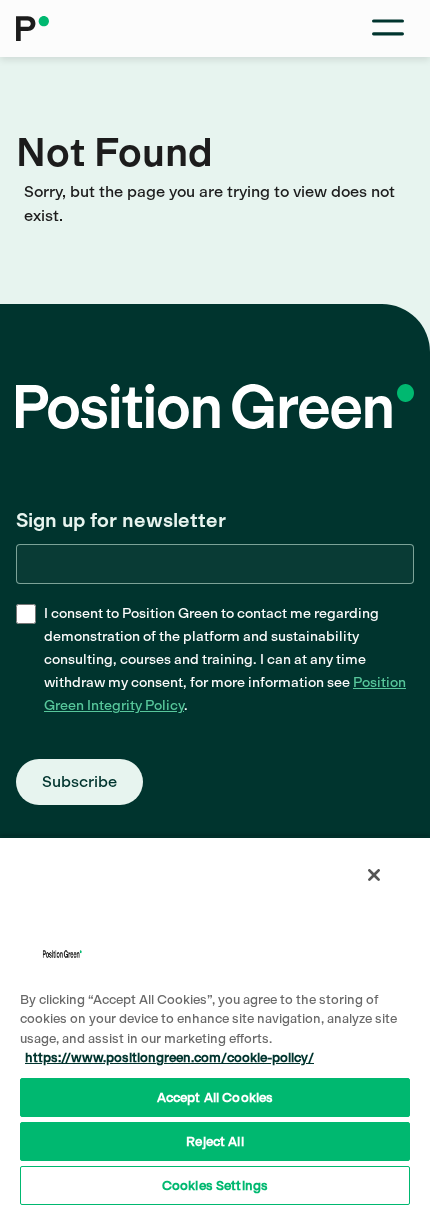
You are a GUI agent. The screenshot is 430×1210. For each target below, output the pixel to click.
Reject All (214, 1141)
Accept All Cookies (215, 1097)
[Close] (374, 875)
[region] (215, 1023)
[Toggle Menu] (388, 28)
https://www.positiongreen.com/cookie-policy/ (169, 1057)
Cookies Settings (215, 1185)
